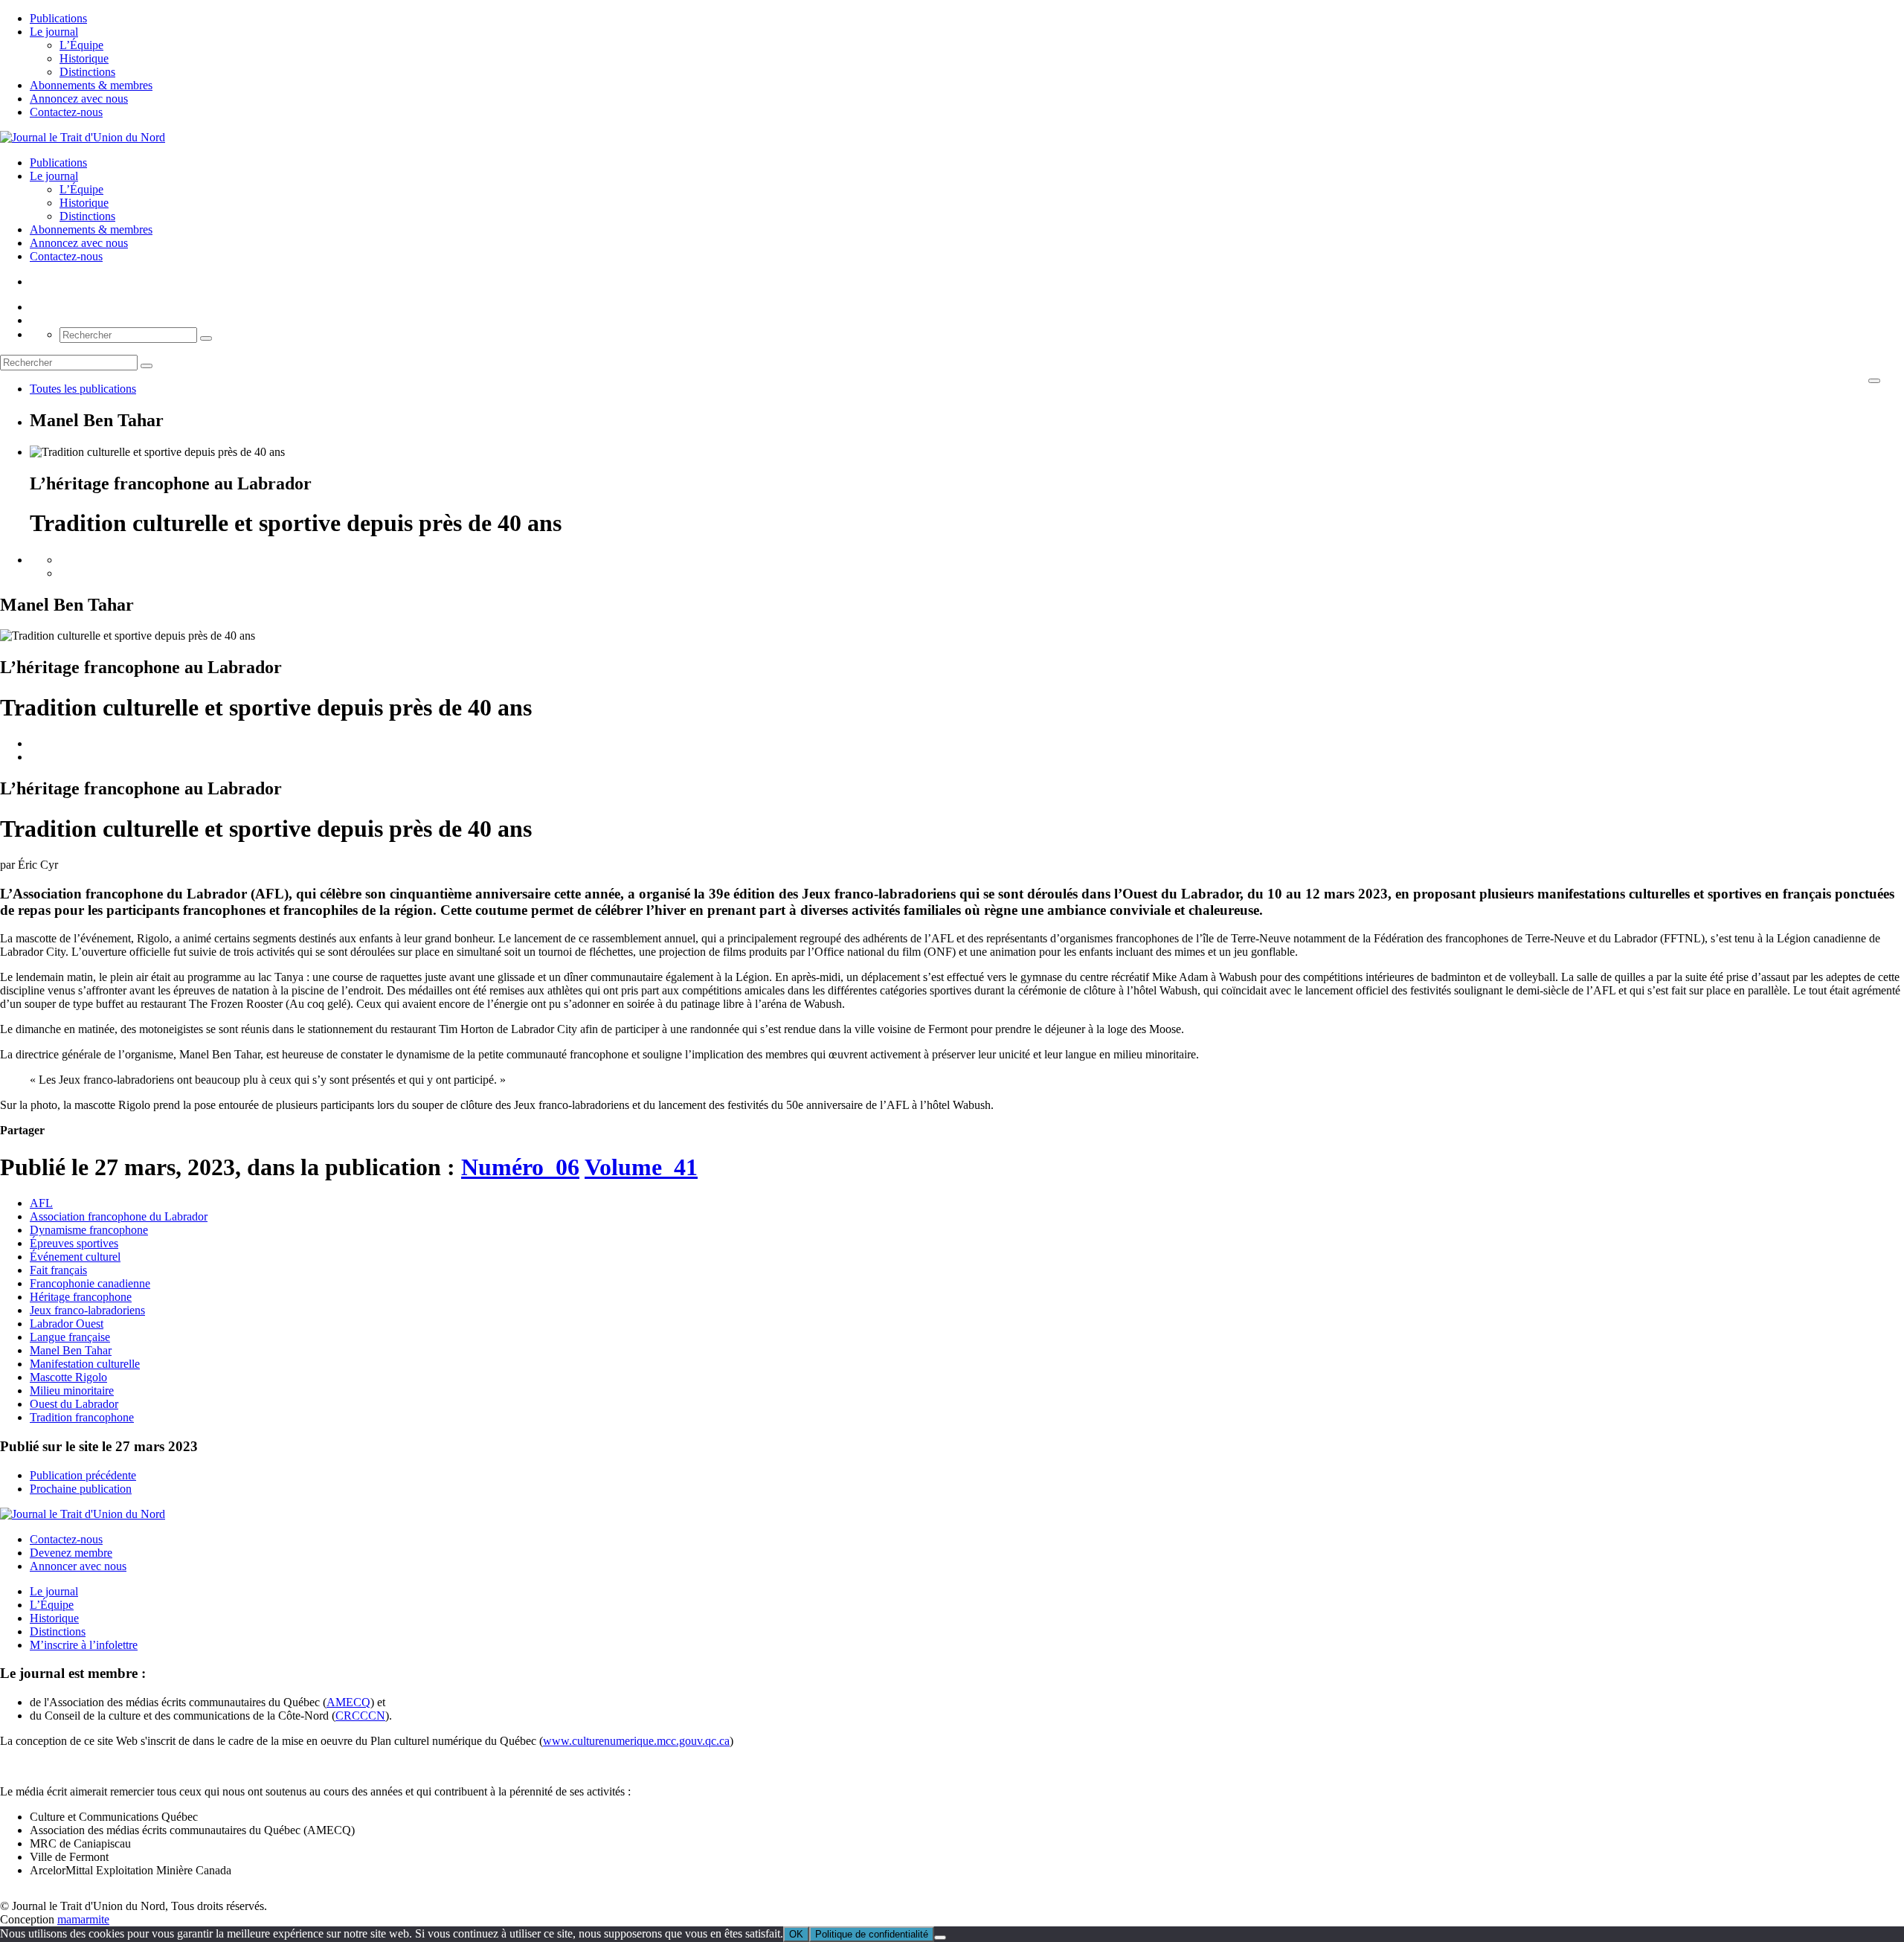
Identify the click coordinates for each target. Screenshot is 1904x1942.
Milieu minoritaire (72, 1390)
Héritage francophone (81, 1297)
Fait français (58, 1270)
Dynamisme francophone (89, 1230)
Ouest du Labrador (74, 1404)
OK (796, 1934)
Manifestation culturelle (85, 1364)
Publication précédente (83, 1475)
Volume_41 (641, 1167)
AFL (41, 1203)
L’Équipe (81, 45)
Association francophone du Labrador (119, 1216)
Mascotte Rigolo (68, 1377)
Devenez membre (71, 1553)
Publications (58, 18)
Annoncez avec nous (79, 99)
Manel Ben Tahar (71, 1350)
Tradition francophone (82, 1417)
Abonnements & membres (91, 85)
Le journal (54, 32)
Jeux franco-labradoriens (87, 1310)
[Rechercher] (206, 338)
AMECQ (348, 1702)
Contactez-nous (66, 112)
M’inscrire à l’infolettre (84, 1645)
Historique (84, 58)
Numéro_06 (520, 1167)
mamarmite (83, 1919)
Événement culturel (75, 1257)
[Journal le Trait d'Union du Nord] (83, 137)
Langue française (70, 1337)
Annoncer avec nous (78, 1566)
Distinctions (87, 72)
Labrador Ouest (67, 1324)
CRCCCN (360, 1716)
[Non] (940, 1938)
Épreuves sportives (74, 1243)
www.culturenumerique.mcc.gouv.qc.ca (636, 1741)
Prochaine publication (81, 1489)
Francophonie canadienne (90, 1283)
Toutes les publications (83, 389)
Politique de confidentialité (872, 1934)
